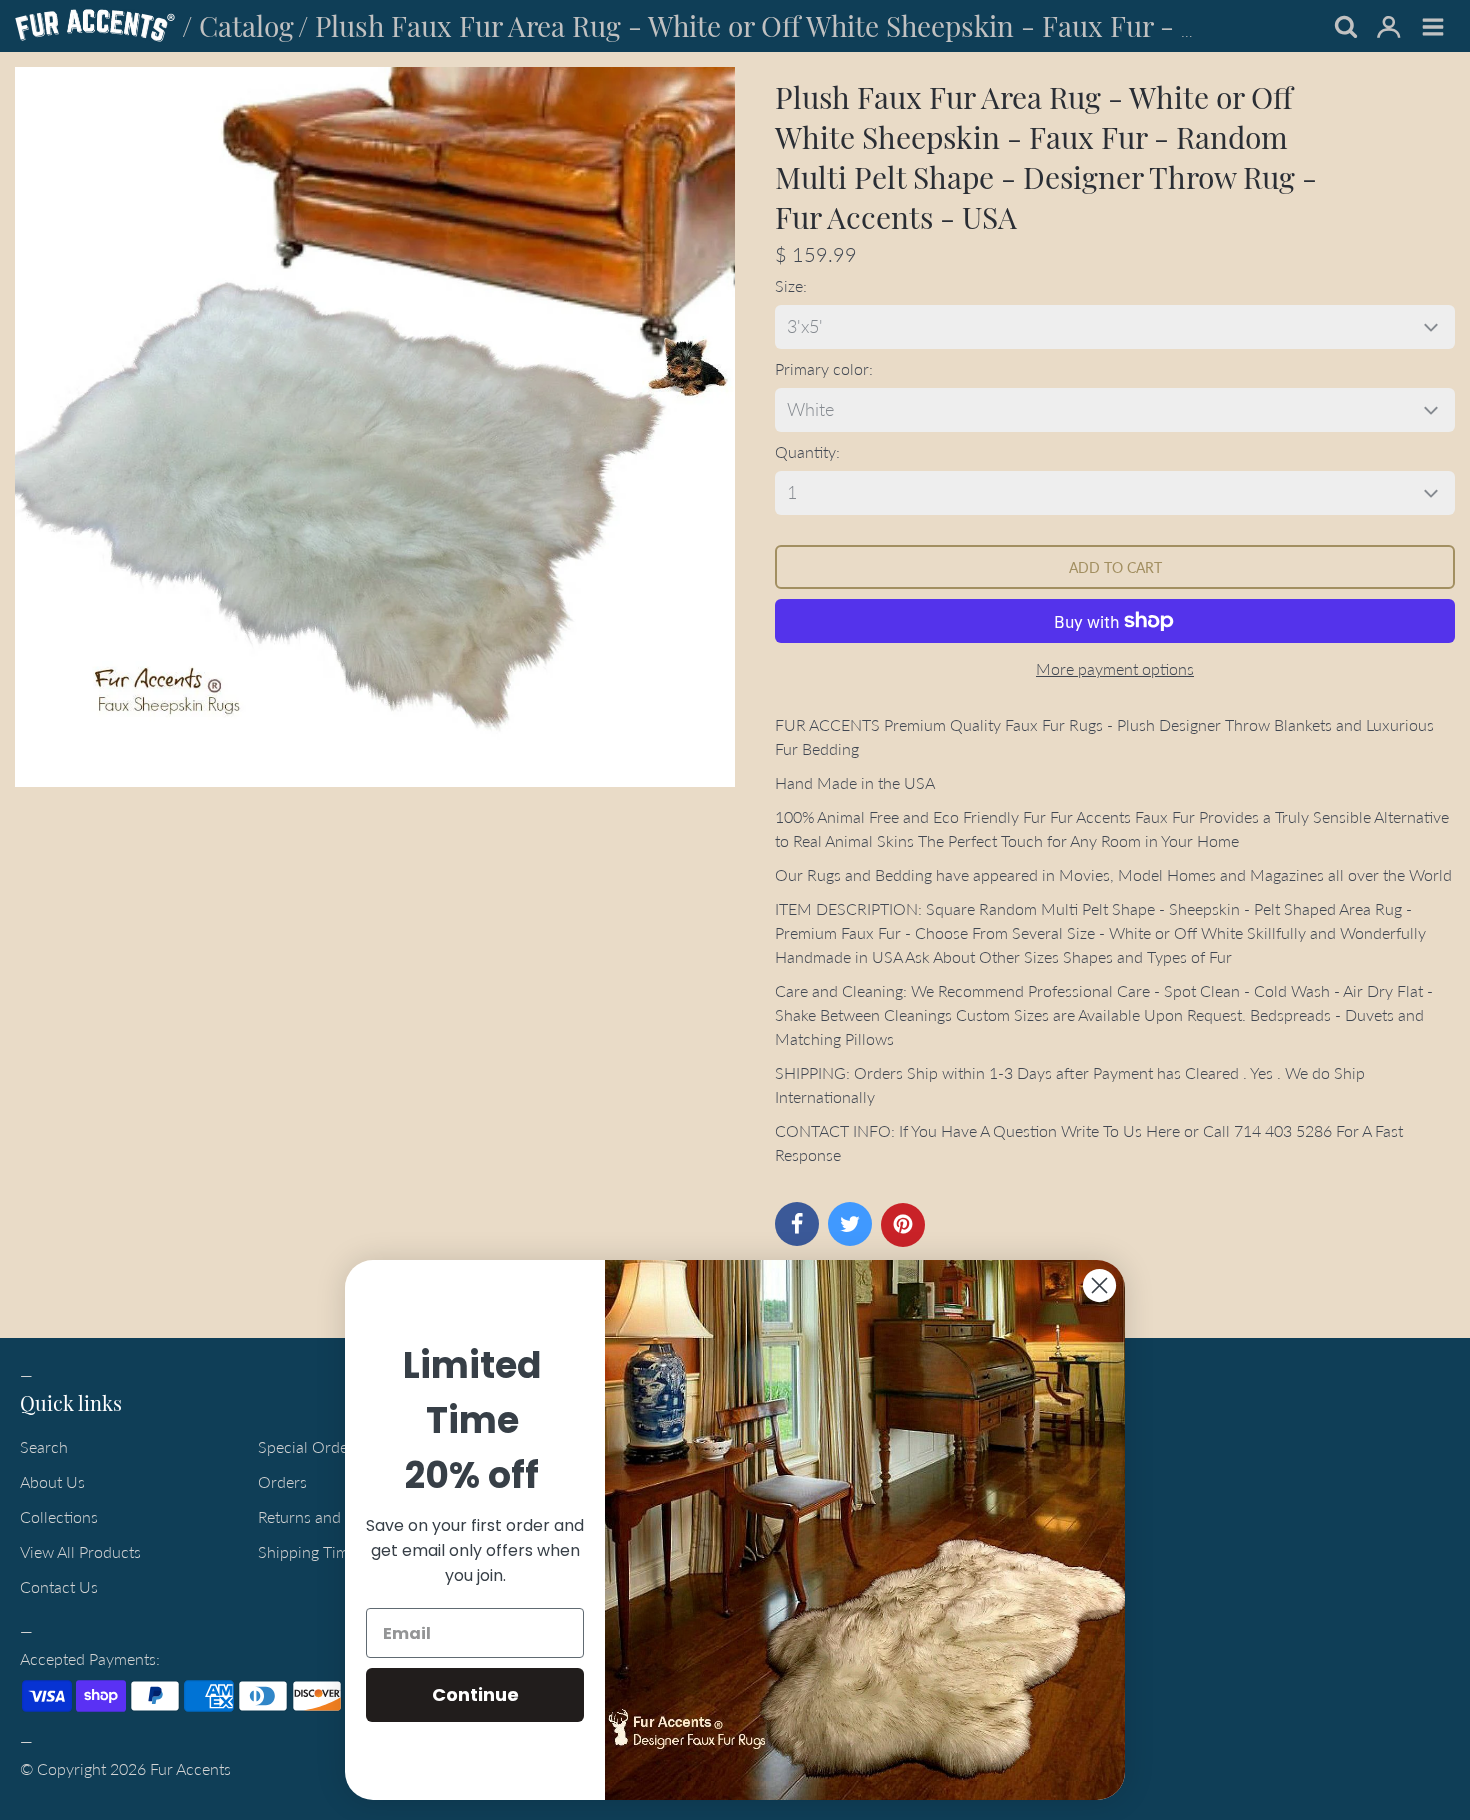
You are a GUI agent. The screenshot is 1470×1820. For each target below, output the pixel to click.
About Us (52, 1481)
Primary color (822, 368)
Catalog (246, 25)
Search (44, 1446)
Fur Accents (190, 1768)
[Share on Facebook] (797, 1224)
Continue (475, 1694)
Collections (59, 1516)
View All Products (80, 1551)
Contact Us (59, 1586)
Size (789, 285)
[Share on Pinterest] (903, 1225)
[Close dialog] (1099, 1285)
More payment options (1115, 668)
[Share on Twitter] (850, 1224)
